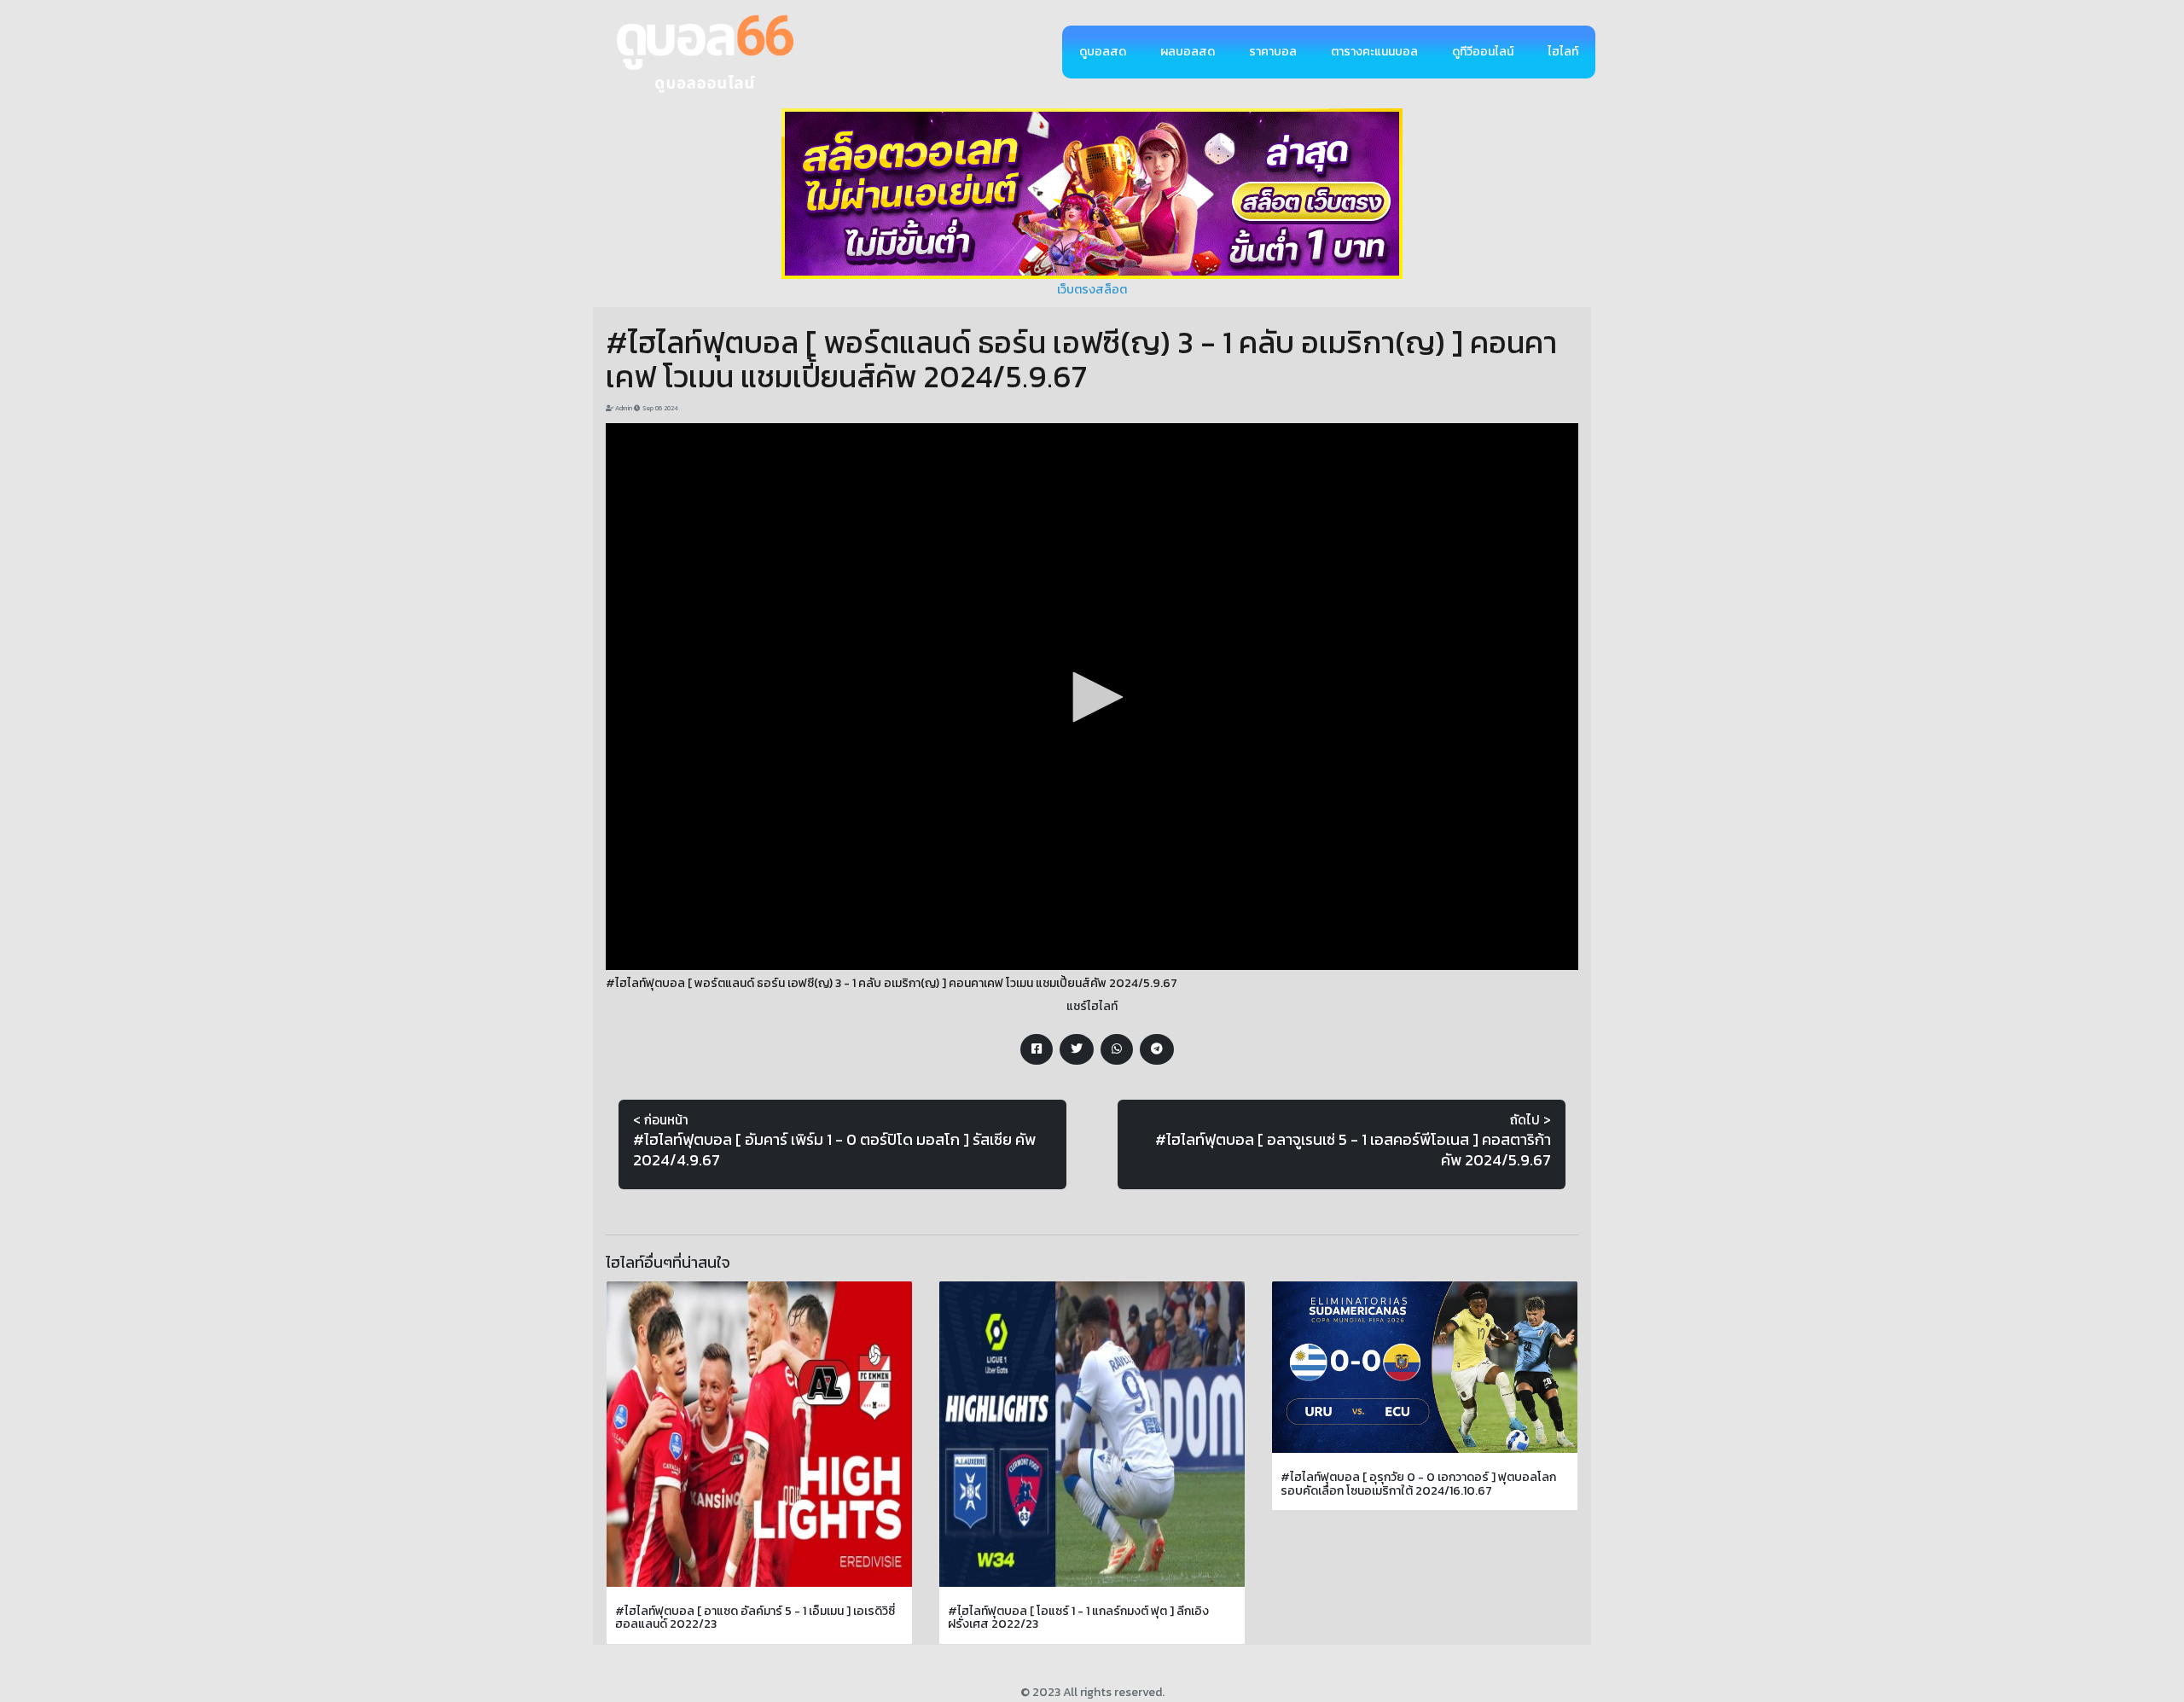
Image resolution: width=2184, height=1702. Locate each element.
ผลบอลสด (1188, 52)
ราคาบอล (1273, 52)
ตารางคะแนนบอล (1374, 52)
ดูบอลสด (1103, 52)
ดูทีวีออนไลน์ (1483, 52)
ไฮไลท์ (1563, 52)
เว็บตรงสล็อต (1092, 290)
